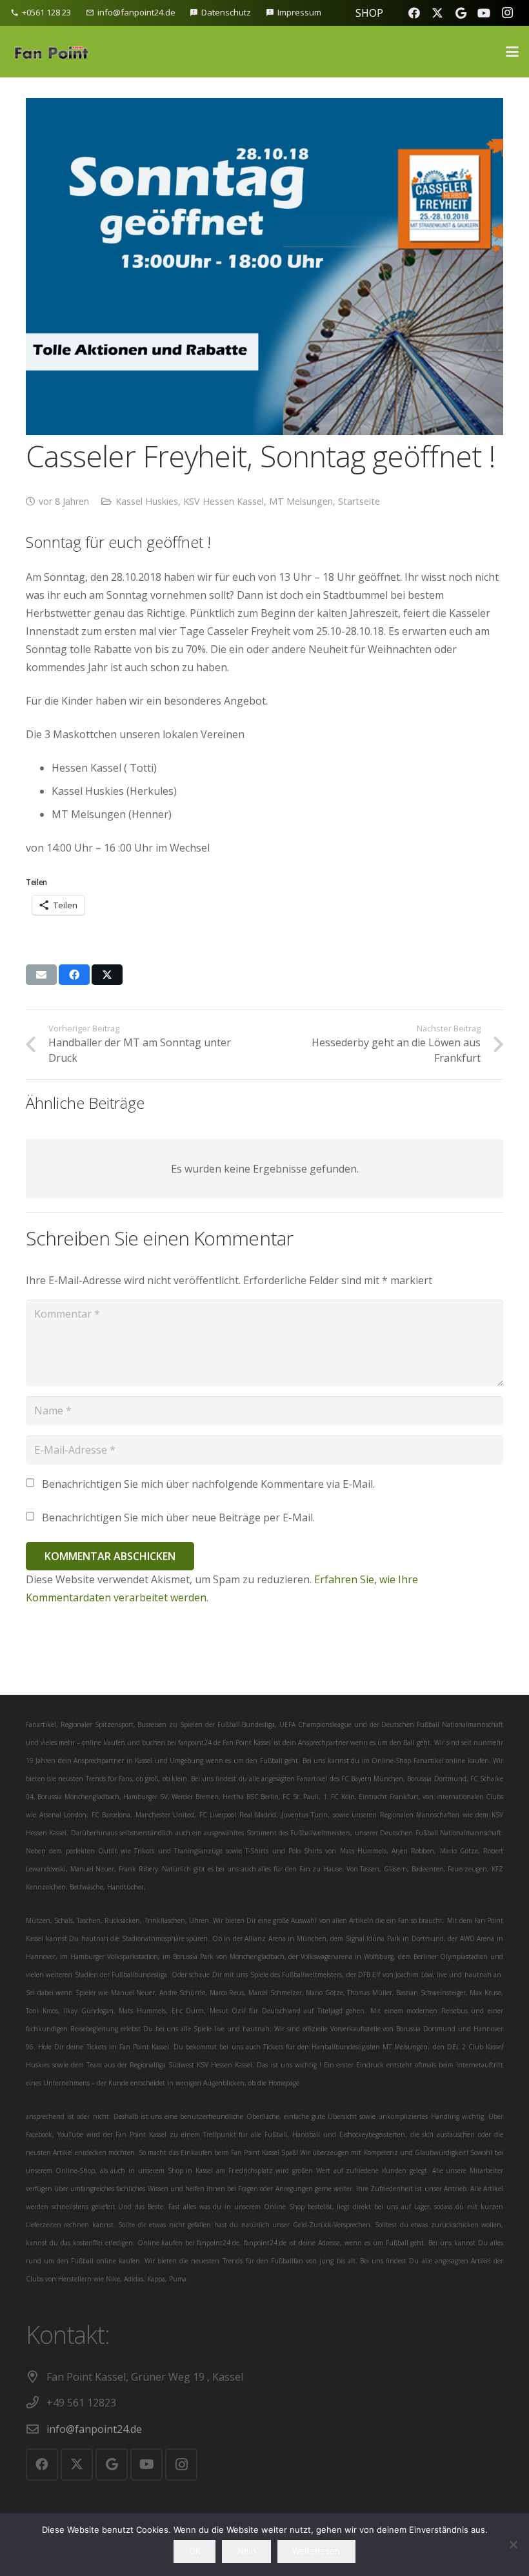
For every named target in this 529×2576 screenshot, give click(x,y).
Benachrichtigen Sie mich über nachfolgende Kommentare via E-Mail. (208, 1484)
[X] (437, 13)
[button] (512, 52)
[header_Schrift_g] (50, 52)
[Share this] (74, 975)
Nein (247, 2551)
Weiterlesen (316, 2551)
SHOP (369, 13)
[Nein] (513, 2544)
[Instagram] (507, 13)
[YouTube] (484, 13)
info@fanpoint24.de (94, 2429)
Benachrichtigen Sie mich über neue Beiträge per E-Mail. (178, 1517)
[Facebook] (414, 13)
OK (195, 2551)
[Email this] (41, 975)
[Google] (461, 13)
